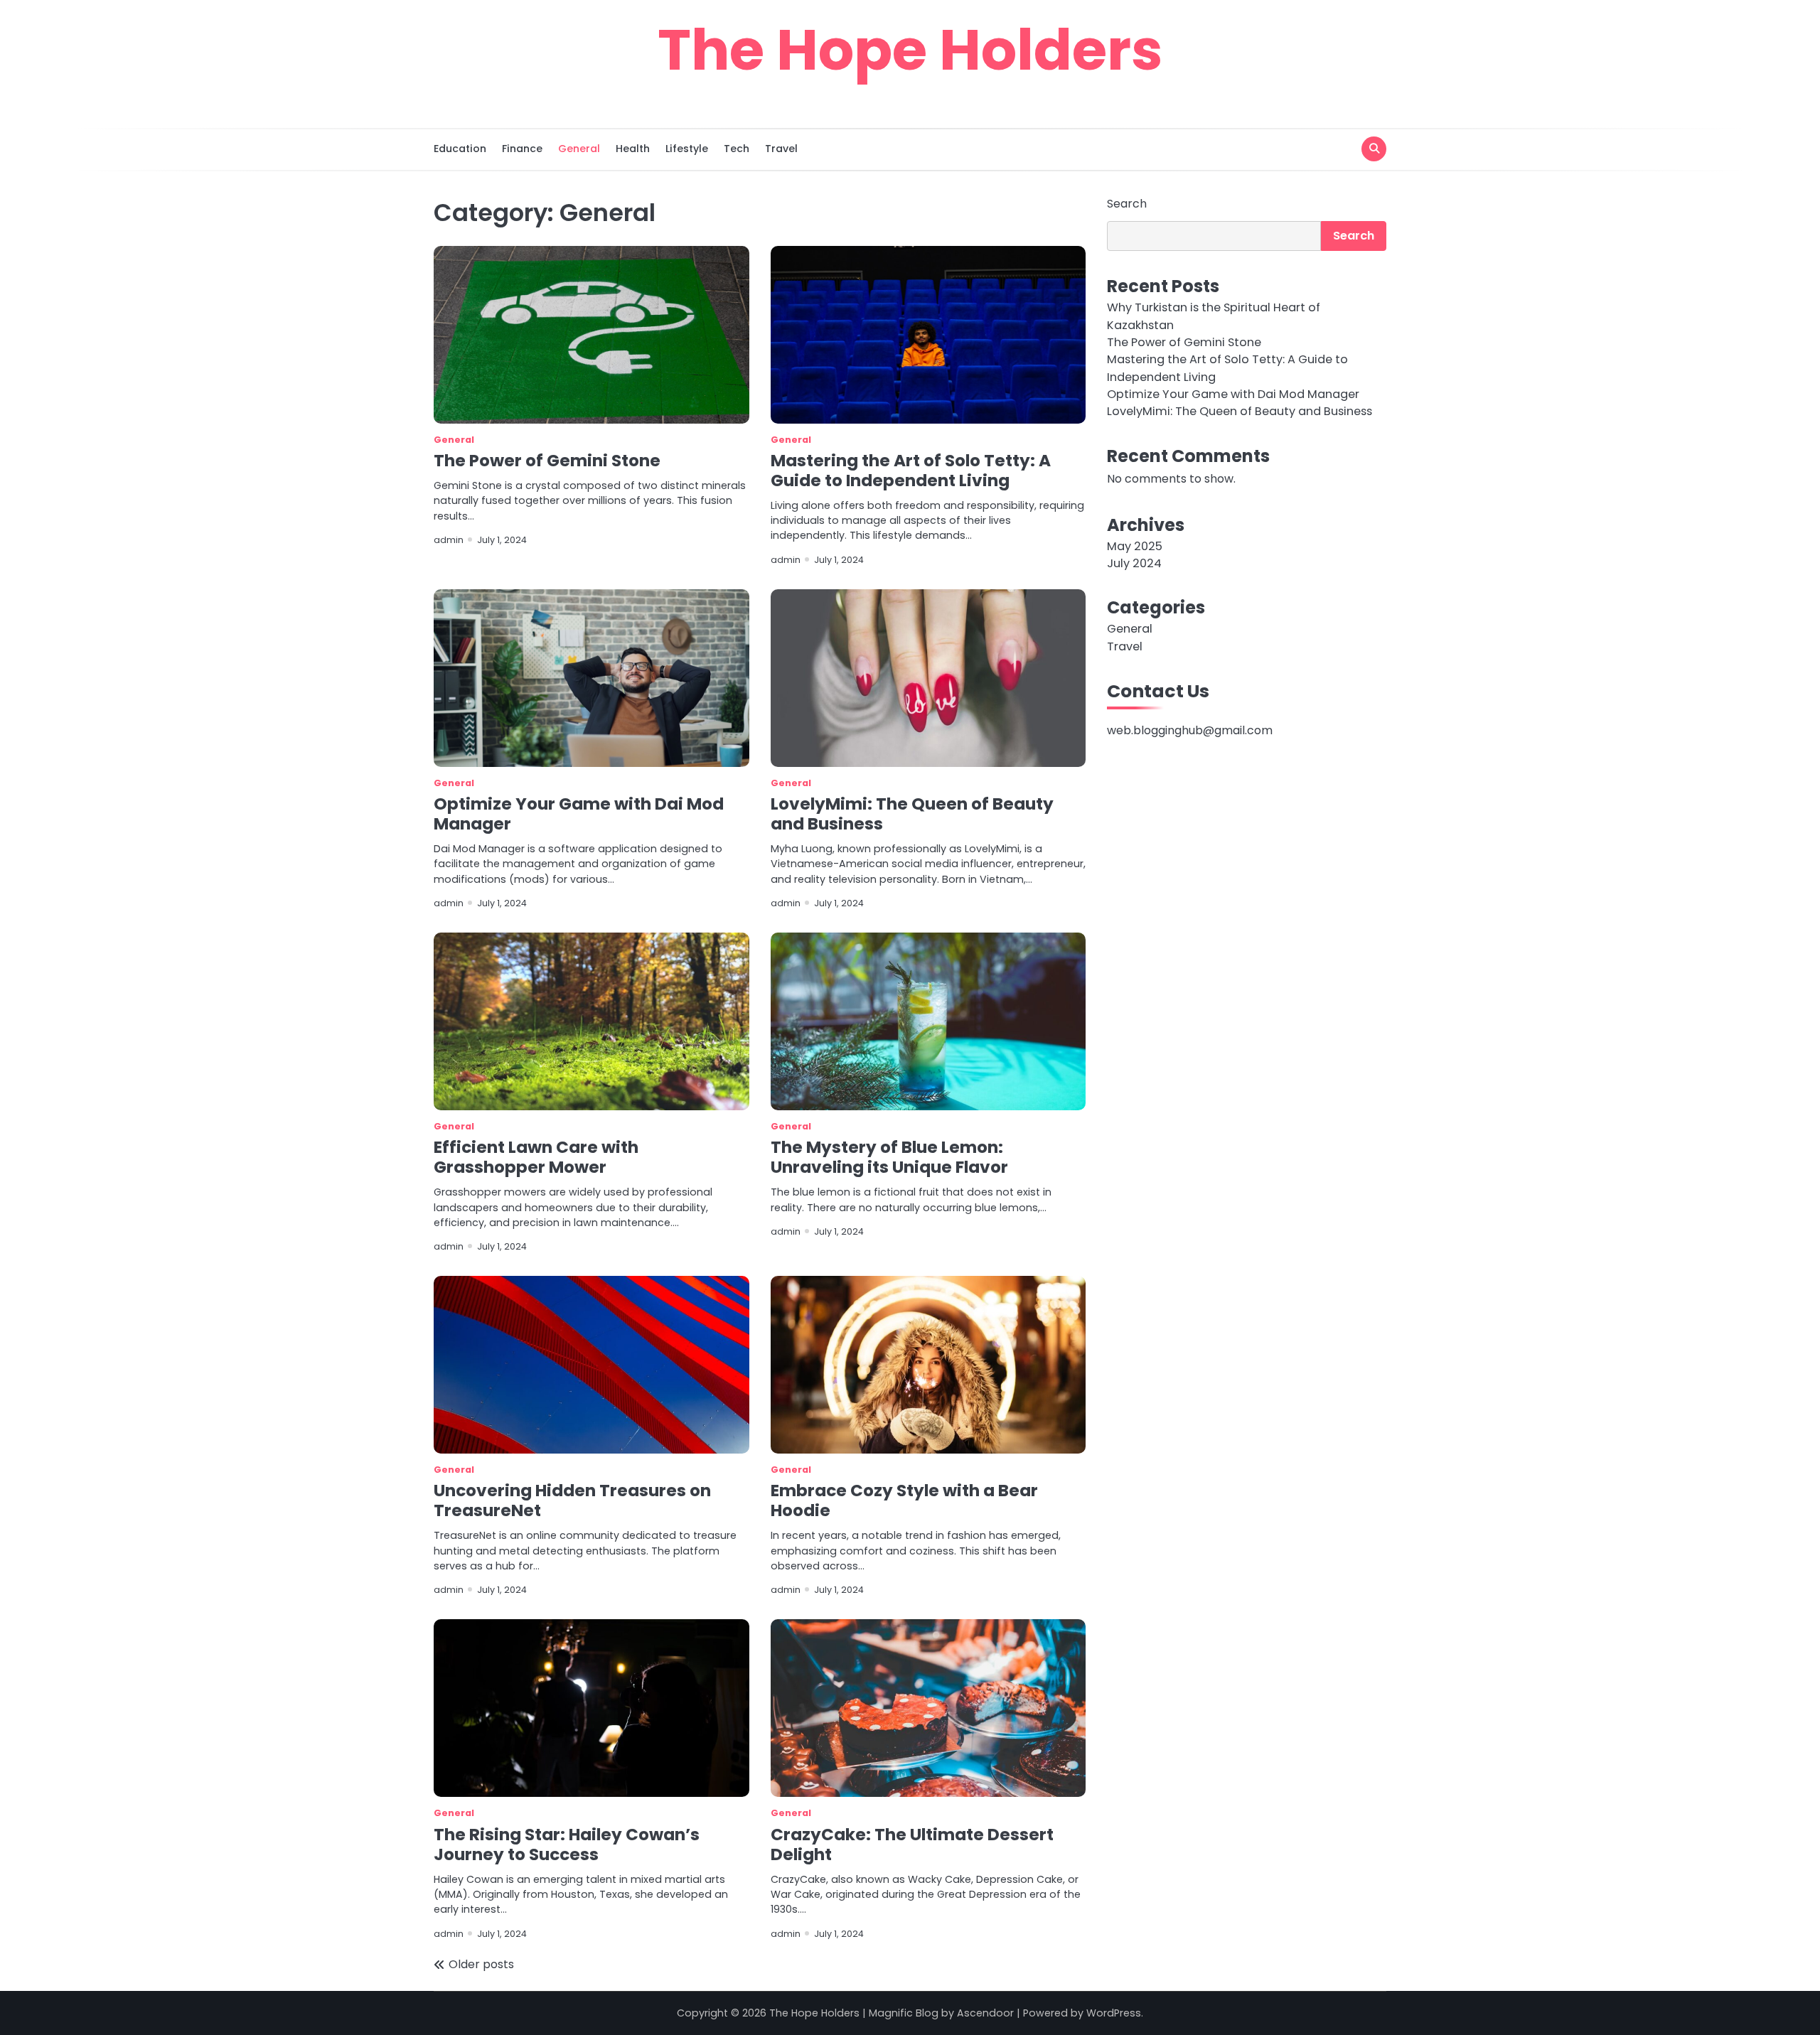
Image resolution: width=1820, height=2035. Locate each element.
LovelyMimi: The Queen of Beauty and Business (912, 814)
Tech (737, 149)
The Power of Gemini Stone (547, 461)
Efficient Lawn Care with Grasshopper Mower (536, 1157)
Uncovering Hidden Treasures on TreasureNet (572, 1500)
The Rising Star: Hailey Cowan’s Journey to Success (567, 1845)
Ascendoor (985, 2013)
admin (449, 540)
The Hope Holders (910, 50)
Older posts (481, 1964)
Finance (522, 149)
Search (1127, 204)
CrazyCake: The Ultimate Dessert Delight (912, 1845)
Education (460, 149)
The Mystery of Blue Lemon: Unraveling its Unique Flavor (889, 1157)
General (579, 149)
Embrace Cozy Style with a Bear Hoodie (904, 1500)
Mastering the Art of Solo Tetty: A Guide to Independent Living (911, 471)
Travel (781, 149)
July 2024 (1134, 563)
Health (633, 149)
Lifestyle (687, 149)
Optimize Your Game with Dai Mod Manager (579, 814)
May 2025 (1135, 546)
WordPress (1114, 2013)
